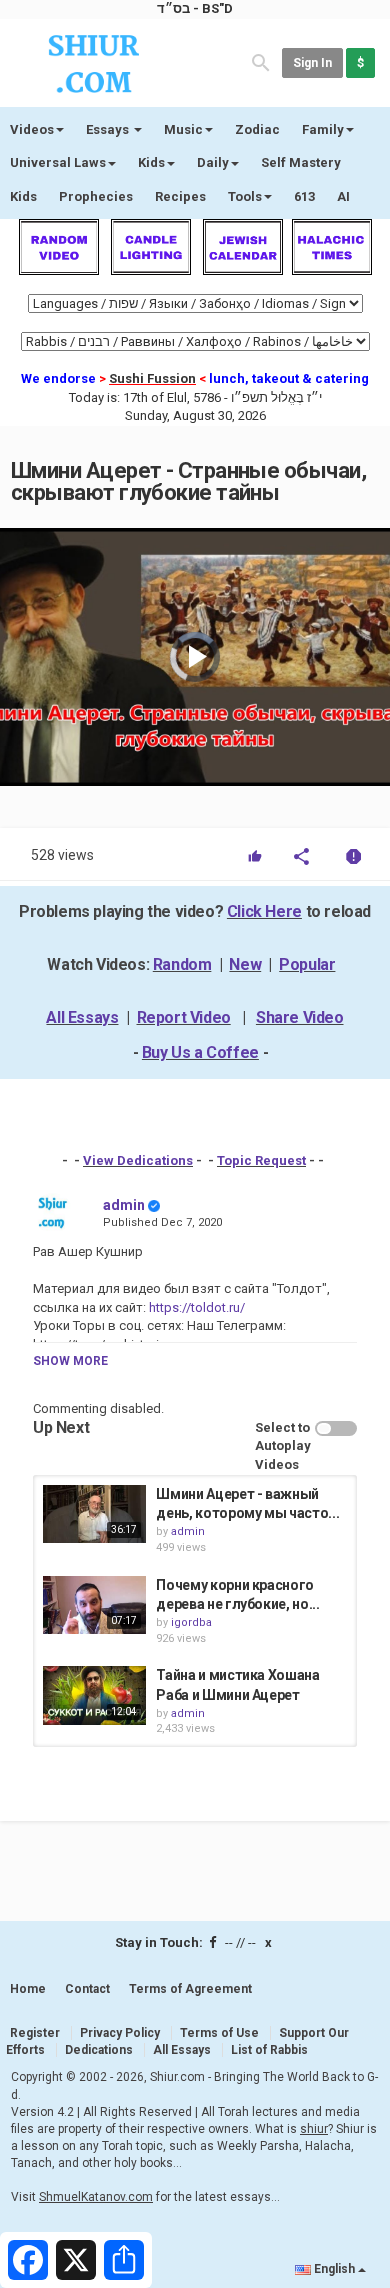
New (245, 964)
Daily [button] (213, 162)
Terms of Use (219, 2033)
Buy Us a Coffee (200, 1052)
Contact (87, 1989)
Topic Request (261, 1160)
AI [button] (343, 196)
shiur (314, 2129)
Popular (307, 964)
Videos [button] (32, 129)
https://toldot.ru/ (195, 1307)
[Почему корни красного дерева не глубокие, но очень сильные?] (94, 1605)
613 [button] (304, 196)
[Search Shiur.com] (261, 61)
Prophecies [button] (96, 196)
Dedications (99, 2050)
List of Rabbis (269, 2050)
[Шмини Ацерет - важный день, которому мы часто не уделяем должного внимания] (94, 1514)
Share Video (300, 1017)
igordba (191, 1622)
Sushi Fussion (152, 378)
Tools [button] (245, 196)
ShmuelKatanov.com (96, 2197)
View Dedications (138, 1160)
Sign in (312, 63)
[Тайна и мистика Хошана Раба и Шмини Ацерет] (94, 1695)
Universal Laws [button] (58, 162)
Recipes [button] (180, 196)
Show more (70, 1361)
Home (28, 1989)
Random (182, 964)
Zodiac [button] (257, 129)
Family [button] (323, 129)
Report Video (184, 1017)
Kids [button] (151, 162)
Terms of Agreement (190, 1989)
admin (124, 1205)
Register (35, 2033)
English (334, 2269)
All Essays (82, 1017)
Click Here (264, 911)
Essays (109, 129)
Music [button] (183, 129)
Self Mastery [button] (301, 162)
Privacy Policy (120, 2033)
